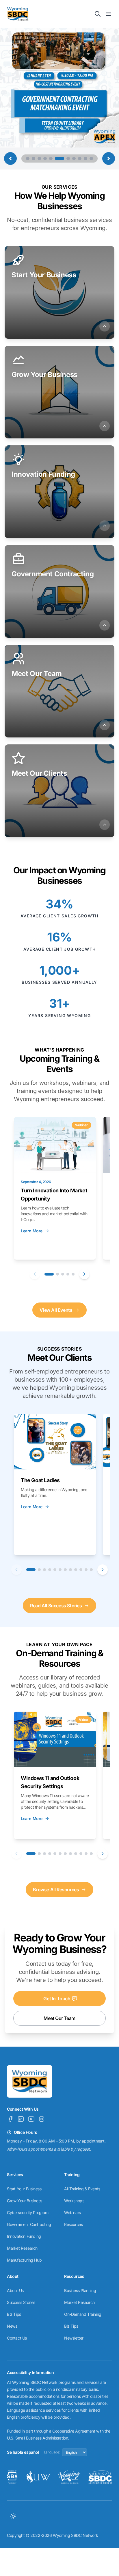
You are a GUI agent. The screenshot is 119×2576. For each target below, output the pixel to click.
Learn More (32, 1231)
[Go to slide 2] (34, 159)
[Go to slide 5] (51, 159)
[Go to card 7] (65, 1570)
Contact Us (17, 2338)
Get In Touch (57, 1999)
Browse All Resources (56, 1890)
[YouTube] (31, 2119)
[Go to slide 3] (39, 159)
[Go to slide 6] (57, 159)
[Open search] (98, 14)
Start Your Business (24, 2189)
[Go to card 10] (81, 1570)
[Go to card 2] (57, 1274)
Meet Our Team (59, 2018)
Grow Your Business (25, 2201)
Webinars (72, 2212)
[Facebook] (10, 2119)
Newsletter (74, 2338)
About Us (15, 2290)
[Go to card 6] (60, 1570)
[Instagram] (42, 2119)
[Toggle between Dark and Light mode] (13, 2516)
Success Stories (21, 2302)
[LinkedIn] (21, 2119)
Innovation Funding (24, 2236)
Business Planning (80, 2290)
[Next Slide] (109, 159)
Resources (73, 2224)
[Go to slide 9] (80, 159)
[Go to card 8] (70, 1570)
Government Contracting (29, 2224)
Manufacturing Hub (24, 2260)
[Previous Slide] (10, 159)
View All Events (56, 1310)
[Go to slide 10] (85, 159)
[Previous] (35, 1274)
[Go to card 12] (91, 1570)
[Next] (84, 1274)
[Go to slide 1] (28, 159)
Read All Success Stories (56, 1606)
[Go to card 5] (73, 1274)
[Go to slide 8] (74, 159)
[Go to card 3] (63, 1274)
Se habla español (23, 2452)
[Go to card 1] (49, 1274)
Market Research (22, 2248)
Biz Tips (14, 2314)
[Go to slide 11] (91, 159)
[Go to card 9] (76, 1570)
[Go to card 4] (68, 1274)
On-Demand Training (83, 2314)
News (12, 2326)
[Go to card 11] (86, 1570)
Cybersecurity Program (28, 2212)
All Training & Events (82, 2189)
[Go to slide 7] (65, 159)
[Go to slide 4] (45, 159)
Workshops (74, 2201)
